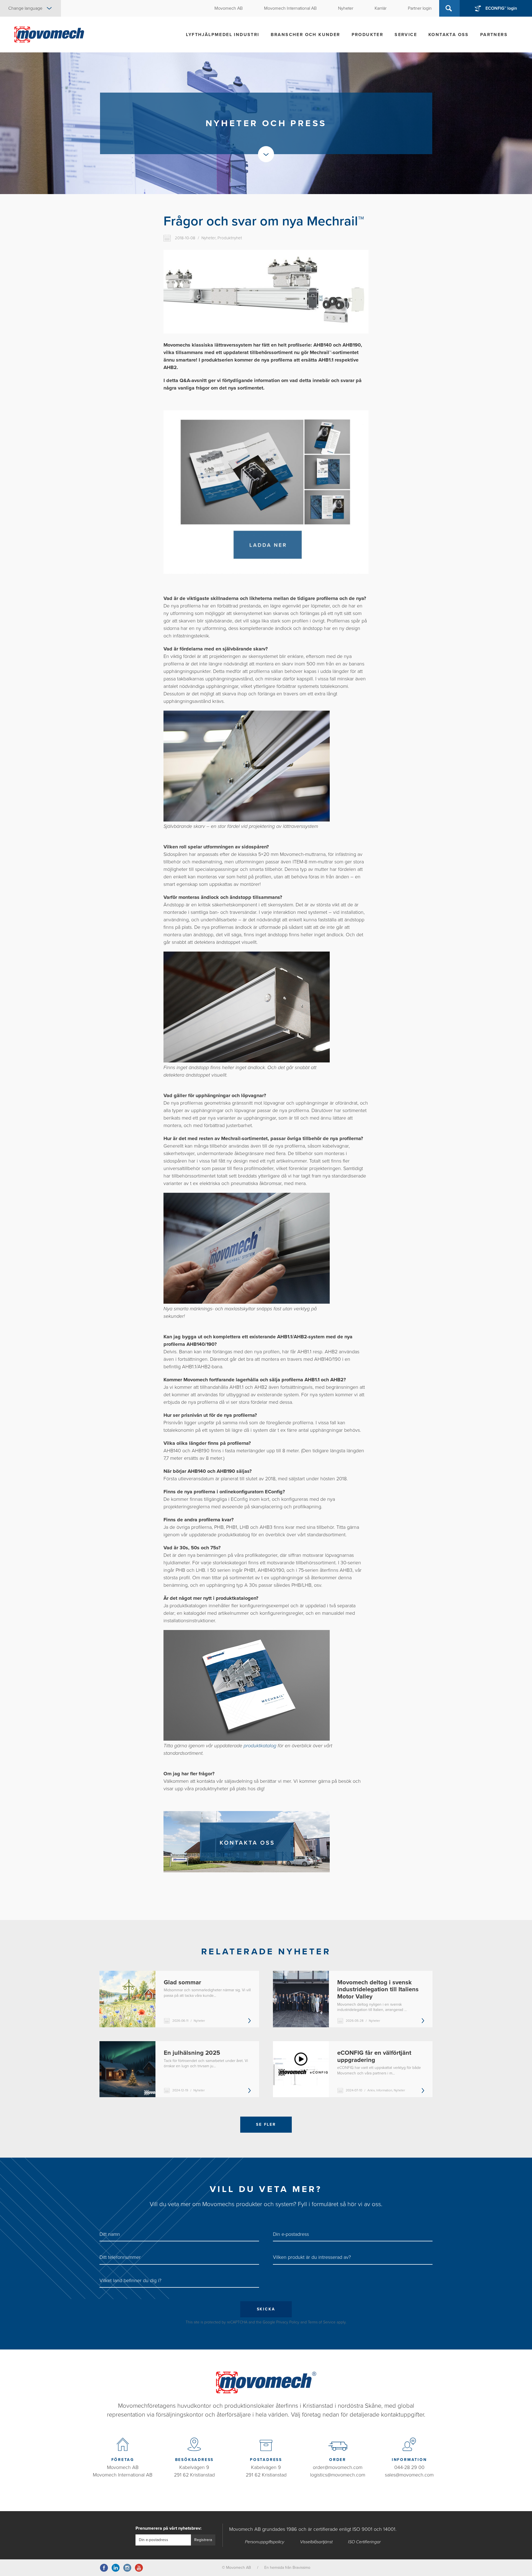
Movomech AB (123, 2467)
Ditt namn (110, 2234)
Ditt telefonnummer (120, 2257)
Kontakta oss (449, 35)
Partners (494, 35)
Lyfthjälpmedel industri (222, 35)
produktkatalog (260, 1746)
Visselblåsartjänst (316, 2542)
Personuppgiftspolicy (265, 2542)
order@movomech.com (338, 2467)
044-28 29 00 (409, 2467)
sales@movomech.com (409, 2475)
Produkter (368, 35)
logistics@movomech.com (338, 2475)
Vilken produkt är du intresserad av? (312, 2257)
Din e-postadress (291, 2234)
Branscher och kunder (305, 35)
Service (406, 35)
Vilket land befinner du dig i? (130, 2280)
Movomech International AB (123, 2475)
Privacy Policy (288, 2322)
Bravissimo (301, 2568)
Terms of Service (322, 2322)
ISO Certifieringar (364, 2542)
